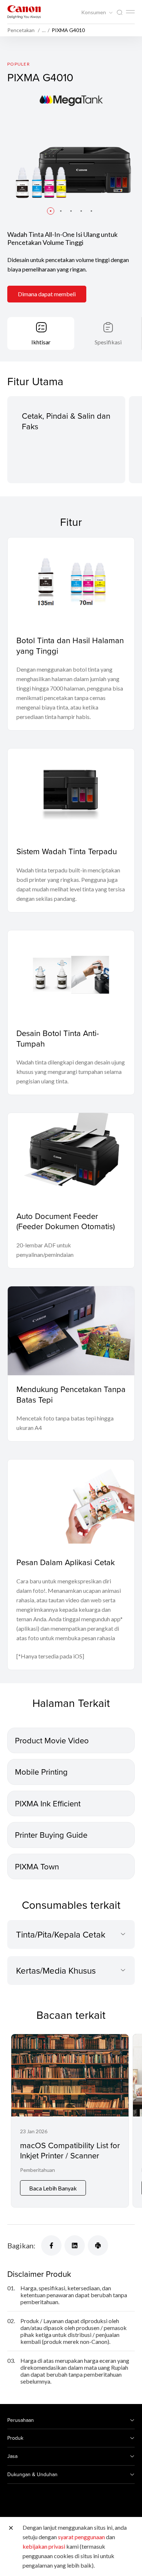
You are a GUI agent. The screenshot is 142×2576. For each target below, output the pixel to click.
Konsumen (94, 12)
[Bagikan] (51, 2245)
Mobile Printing (41, 1772)
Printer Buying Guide (51, 1835)
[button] (51, 211)
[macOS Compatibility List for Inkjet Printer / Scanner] (70, 2121)
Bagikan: (21, 2245)
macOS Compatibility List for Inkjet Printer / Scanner (70, 2150)
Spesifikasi (108, 342)
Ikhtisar (41, 342)
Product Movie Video (52, 1740)
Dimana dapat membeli (47, 294)
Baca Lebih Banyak (53, 2188)
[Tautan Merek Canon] (24, 12)
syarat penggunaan (81, 2537)
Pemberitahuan (38, 2170)
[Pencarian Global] (119, 13)
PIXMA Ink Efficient (48, 1803)
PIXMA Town (37, 1866)
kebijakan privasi (44, 2546)
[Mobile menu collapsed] (130, 12)
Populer (19, 64)
